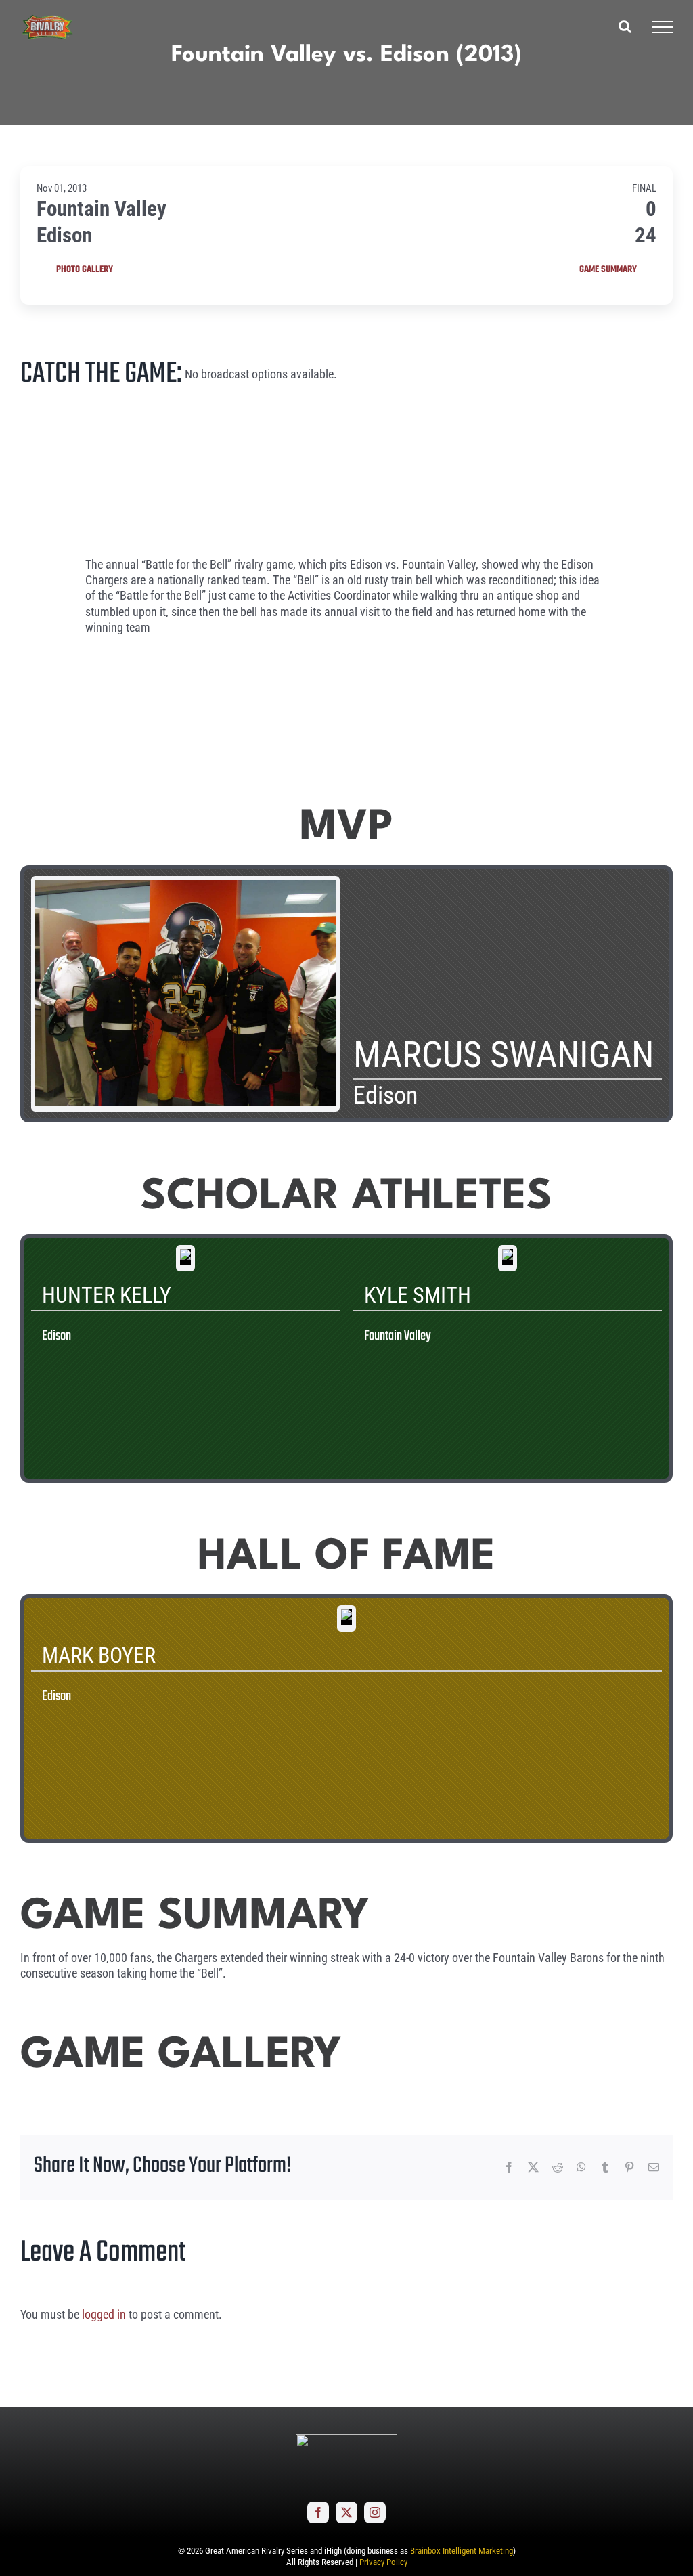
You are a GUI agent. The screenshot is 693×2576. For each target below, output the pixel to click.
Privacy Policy (383, 2562)
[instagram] (375, 2512)
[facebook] (318, 2512)
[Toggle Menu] (663, 27)
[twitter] (346, 2512)
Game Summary (608, 270)
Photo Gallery (85, 270)
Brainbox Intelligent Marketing (462, 2551)
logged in (104, 2314)
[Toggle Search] (625, 26)
